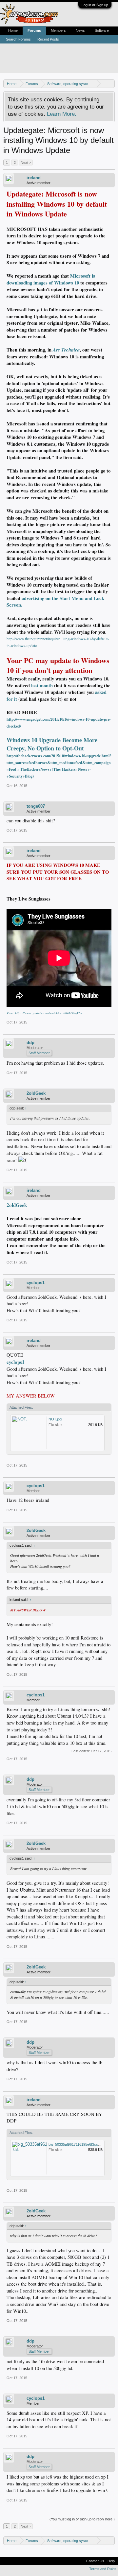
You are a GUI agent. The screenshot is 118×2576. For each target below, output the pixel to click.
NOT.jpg (55, 1419)
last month (42, 686)
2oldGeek (36, 1093)
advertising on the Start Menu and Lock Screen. (55, 602)
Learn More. (62, 114)
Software (102, 30)
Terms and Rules (103, 2569)
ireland (34, 178)
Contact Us (95, 2561)
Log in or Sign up (95, 5)
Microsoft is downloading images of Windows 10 (51, 279)
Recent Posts (48, 39)
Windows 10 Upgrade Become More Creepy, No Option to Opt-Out (52, 744)
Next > (26, 163)
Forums (34, 30)
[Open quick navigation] (111, 84)
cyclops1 (36, 1283)
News (80, 30)
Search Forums (18, 39)
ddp (30, 1043)
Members (58, 30)
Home (13, 30)
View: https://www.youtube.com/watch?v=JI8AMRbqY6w (45, 1013)
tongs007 (36, 806)
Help (111, 2561)
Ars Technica (66, 350)
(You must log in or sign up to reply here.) (82, 2519)
